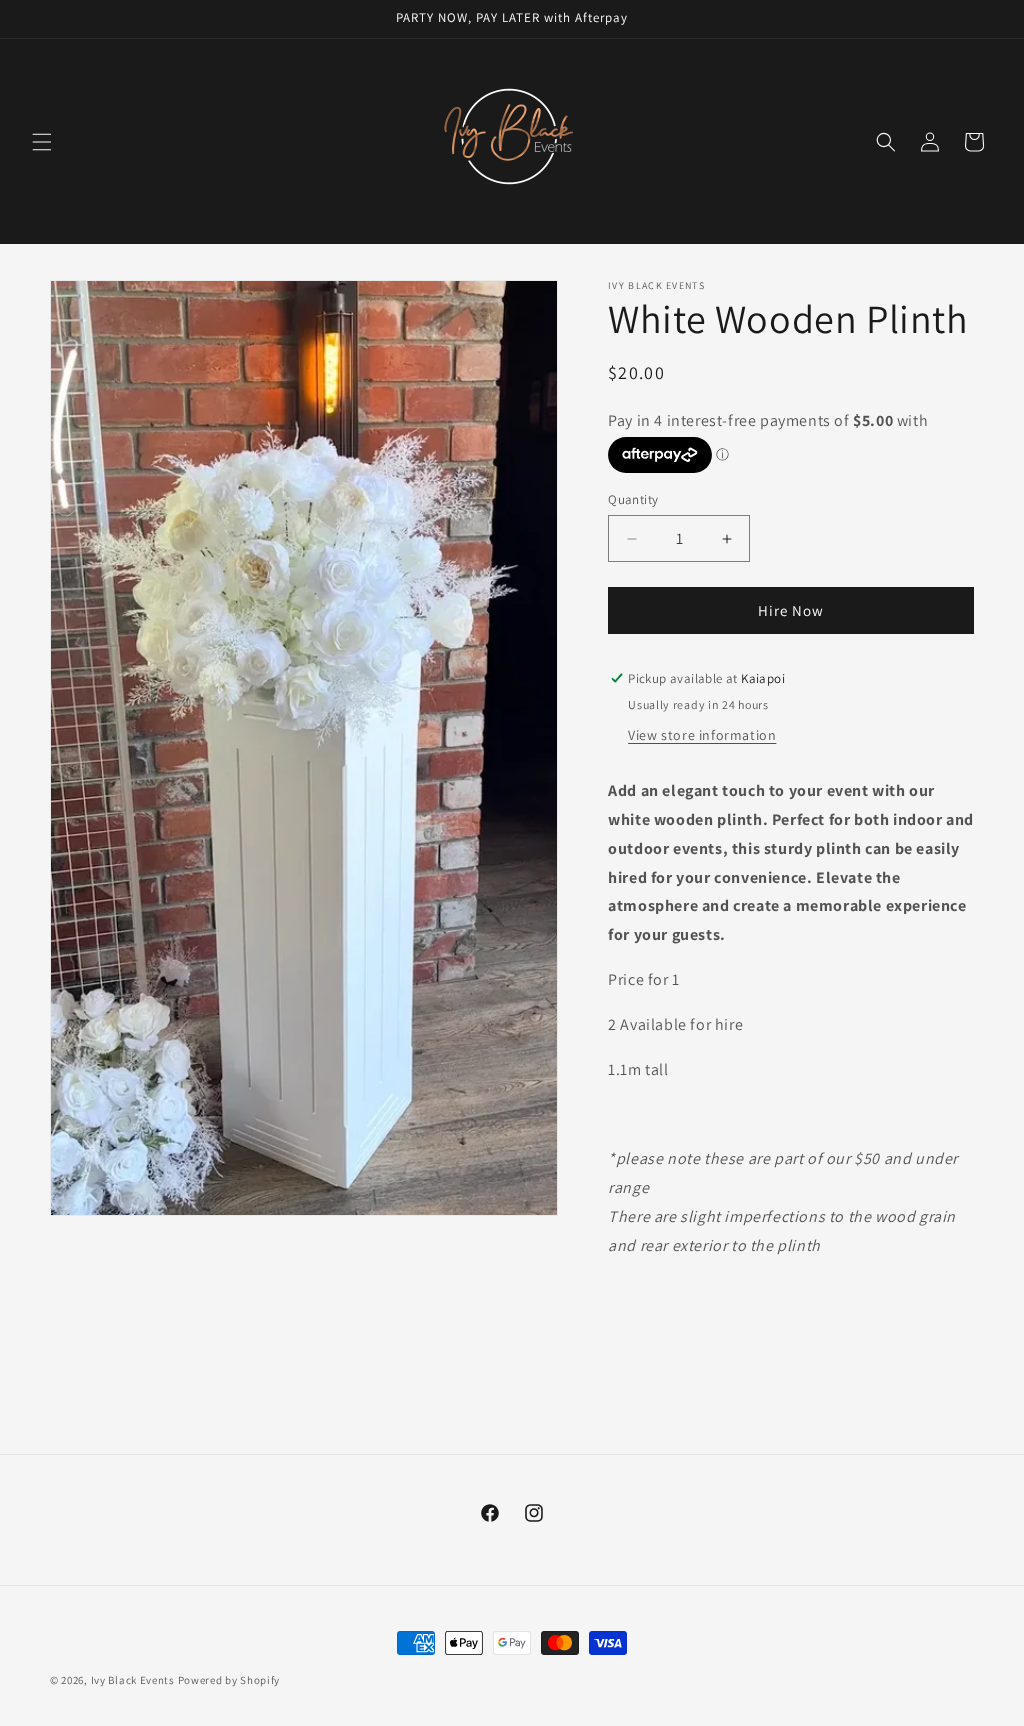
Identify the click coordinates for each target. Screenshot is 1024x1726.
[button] (42, 142)
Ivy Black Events (133, 1680)
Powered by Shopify (229, 1680)
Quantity (633, 499)
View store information (702, 735)
